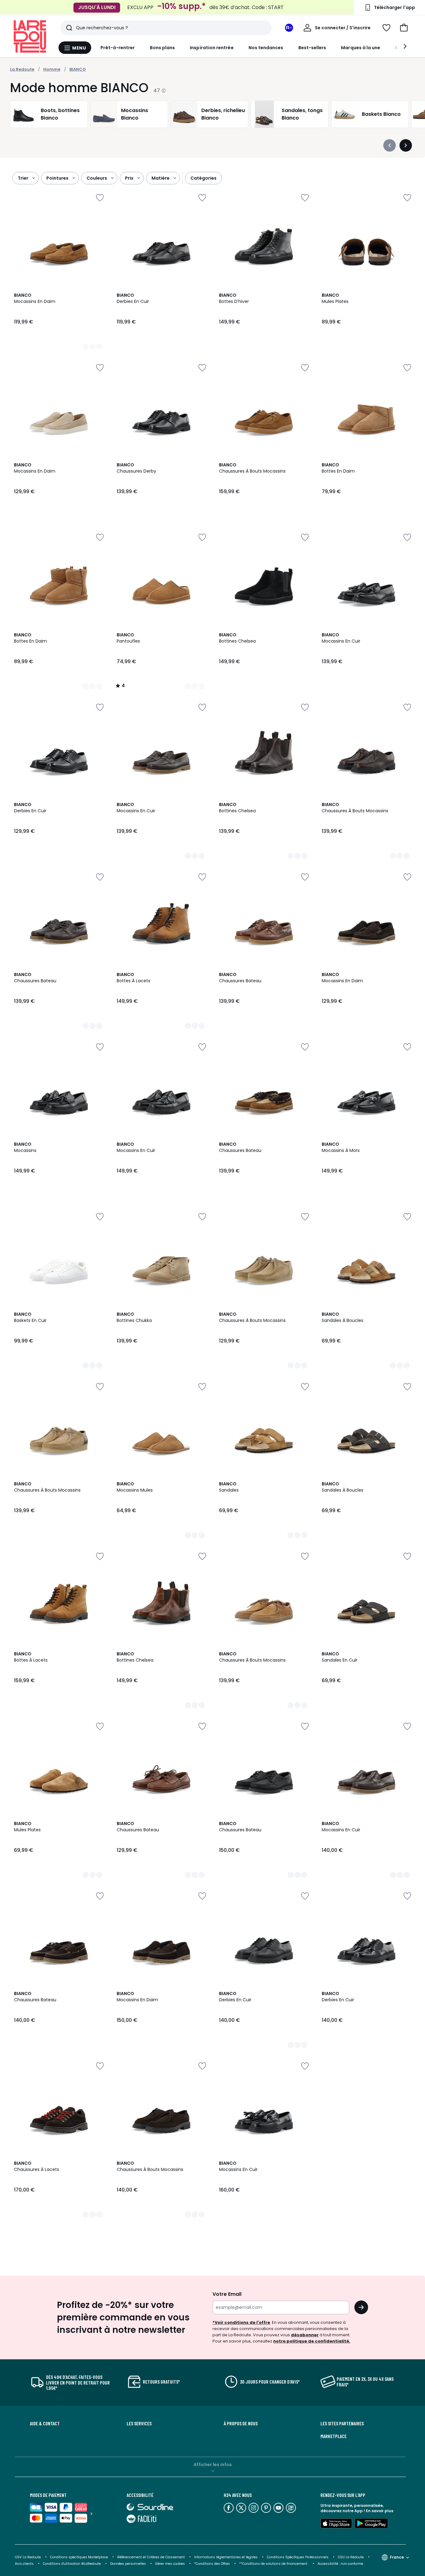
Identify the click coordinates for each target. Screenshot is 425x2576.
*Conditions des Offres (212, 2564)
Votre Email (227, 2294)
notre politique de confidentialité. (312, 2341)
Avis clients (24, 2564)
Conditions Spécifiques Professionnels (298, 2557)
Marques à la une (361, 48)
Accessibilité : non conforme (340, 2564)
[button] (404, 28)
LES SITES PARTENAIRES (342, 2423)
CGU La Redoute (351, 2557)
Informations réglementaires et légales (226, 2557)
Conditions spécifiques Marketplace (79, 2557)
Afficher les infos (213, 2465)
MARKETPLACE (334, 2436)
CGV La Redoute (28, 2557)
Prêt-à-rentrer (118, 48)
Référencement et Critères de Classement (151, 2557)
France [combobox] (397, 2557)
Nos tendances (266, 48)
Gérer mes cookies (170, 2564)
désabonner (305, 2335)
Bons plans (163, 48)
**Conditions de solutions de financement (274, 2564)
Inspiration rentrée (212, 48)
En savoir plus (380, 2511)
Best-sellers (312, 48)
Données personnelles (128, 2564)
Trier (23, 178)
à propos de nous (241, 2423)
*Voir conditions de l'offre (241, 2322)
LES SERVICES (139, 2423)
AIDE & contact (45, 2423)
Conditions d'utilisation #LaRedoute (72, 2564)
